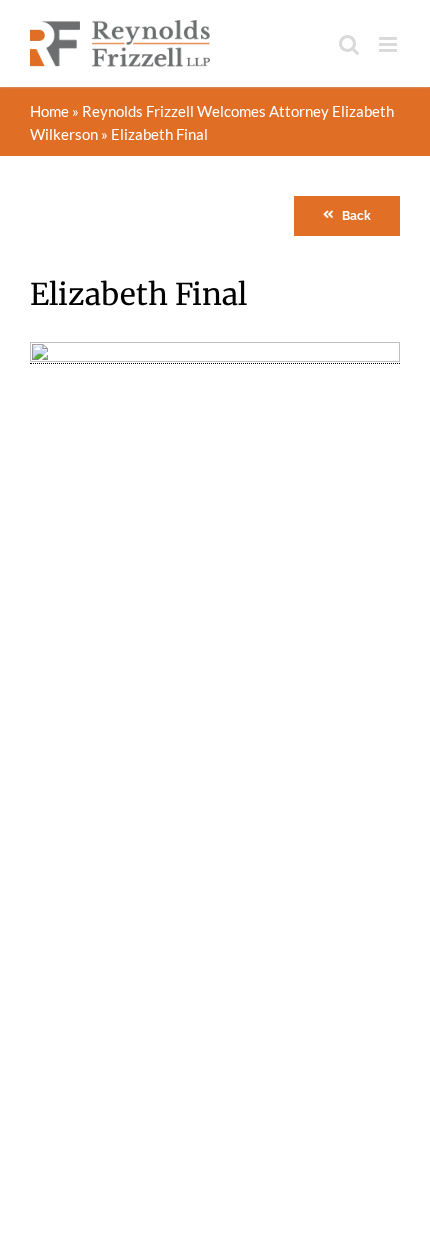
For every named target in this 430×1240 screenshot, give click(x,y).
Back (356, 216)
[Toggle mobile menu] (389, 44)
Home (49, 111)
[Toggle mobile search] (349, 44)
